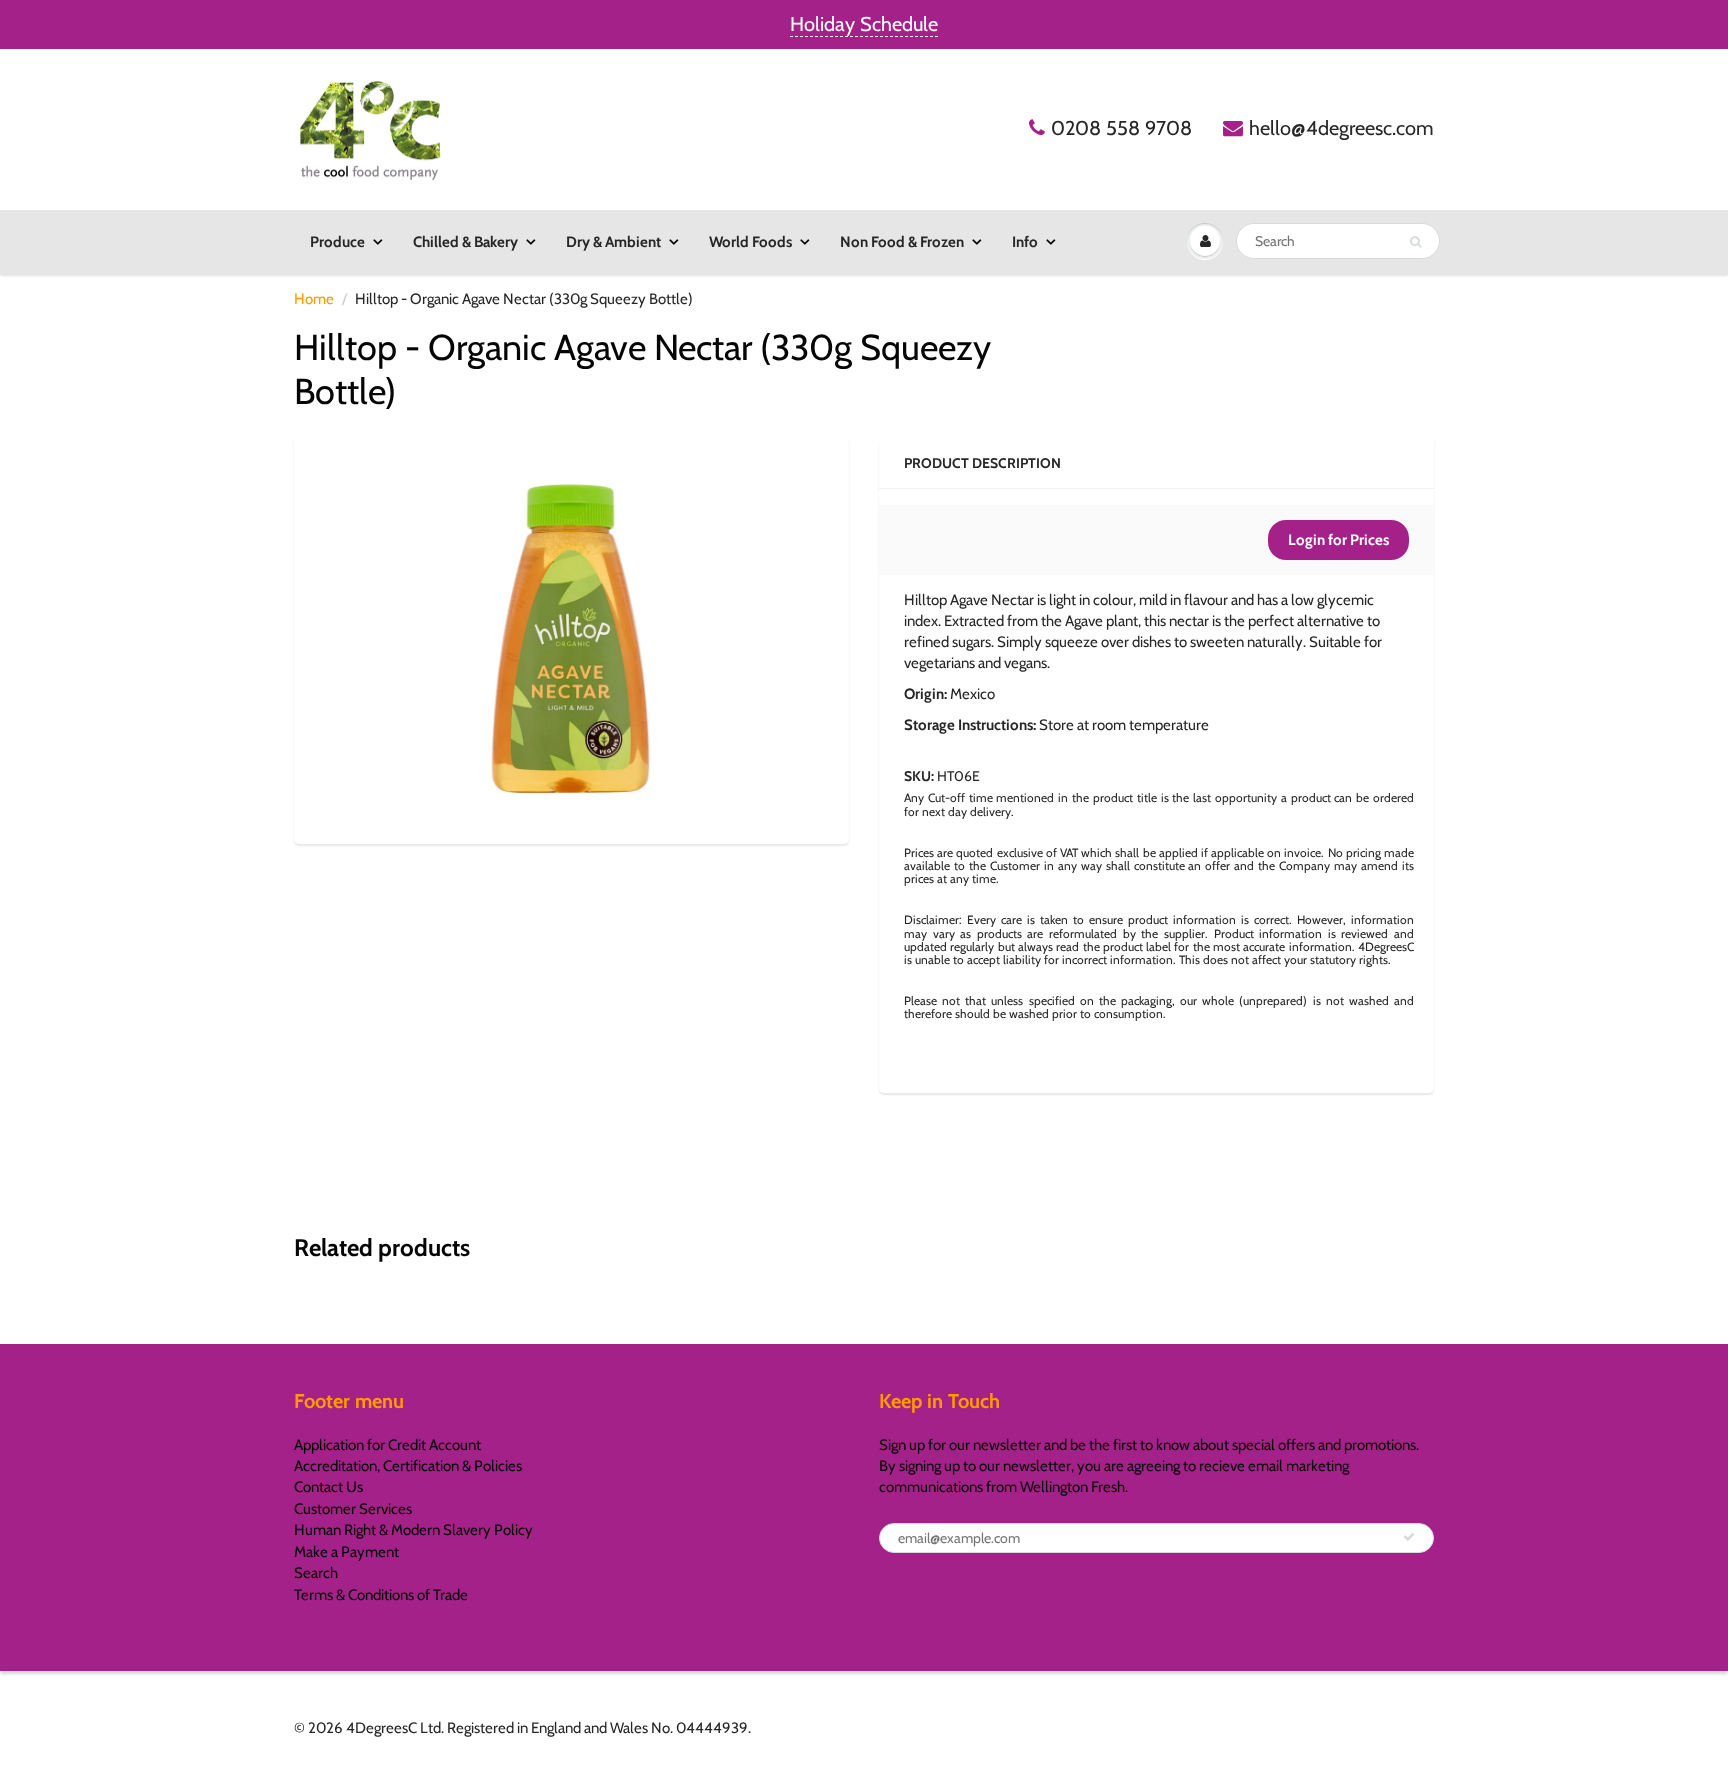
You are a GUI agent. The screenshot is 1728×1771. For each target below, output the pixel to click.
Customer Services (353, 1509)
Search (316, 1573)
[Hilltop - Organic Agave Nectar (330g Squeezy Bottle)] (571, 638)
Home (314, 299)
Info (1025, 242)
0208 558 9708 (1121, 128)
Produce (337, 242)
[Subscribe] (1409, 1537)
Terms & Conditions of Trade (381, 1595)
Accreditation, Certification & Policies (408, 1466)
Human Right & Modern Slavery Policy (413, 1530)
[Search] (1415, 242)
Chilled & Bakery (465, 242)
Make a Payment (346, 1552)
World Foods (750, 242)
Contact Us (328, 1487)
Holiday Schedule (864, 24)
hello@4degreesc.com (1341, 128)
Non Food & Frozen (902, 242)
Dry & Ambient (613, 242)
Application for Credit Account (387, 1445)
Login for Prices (1338, 540)
